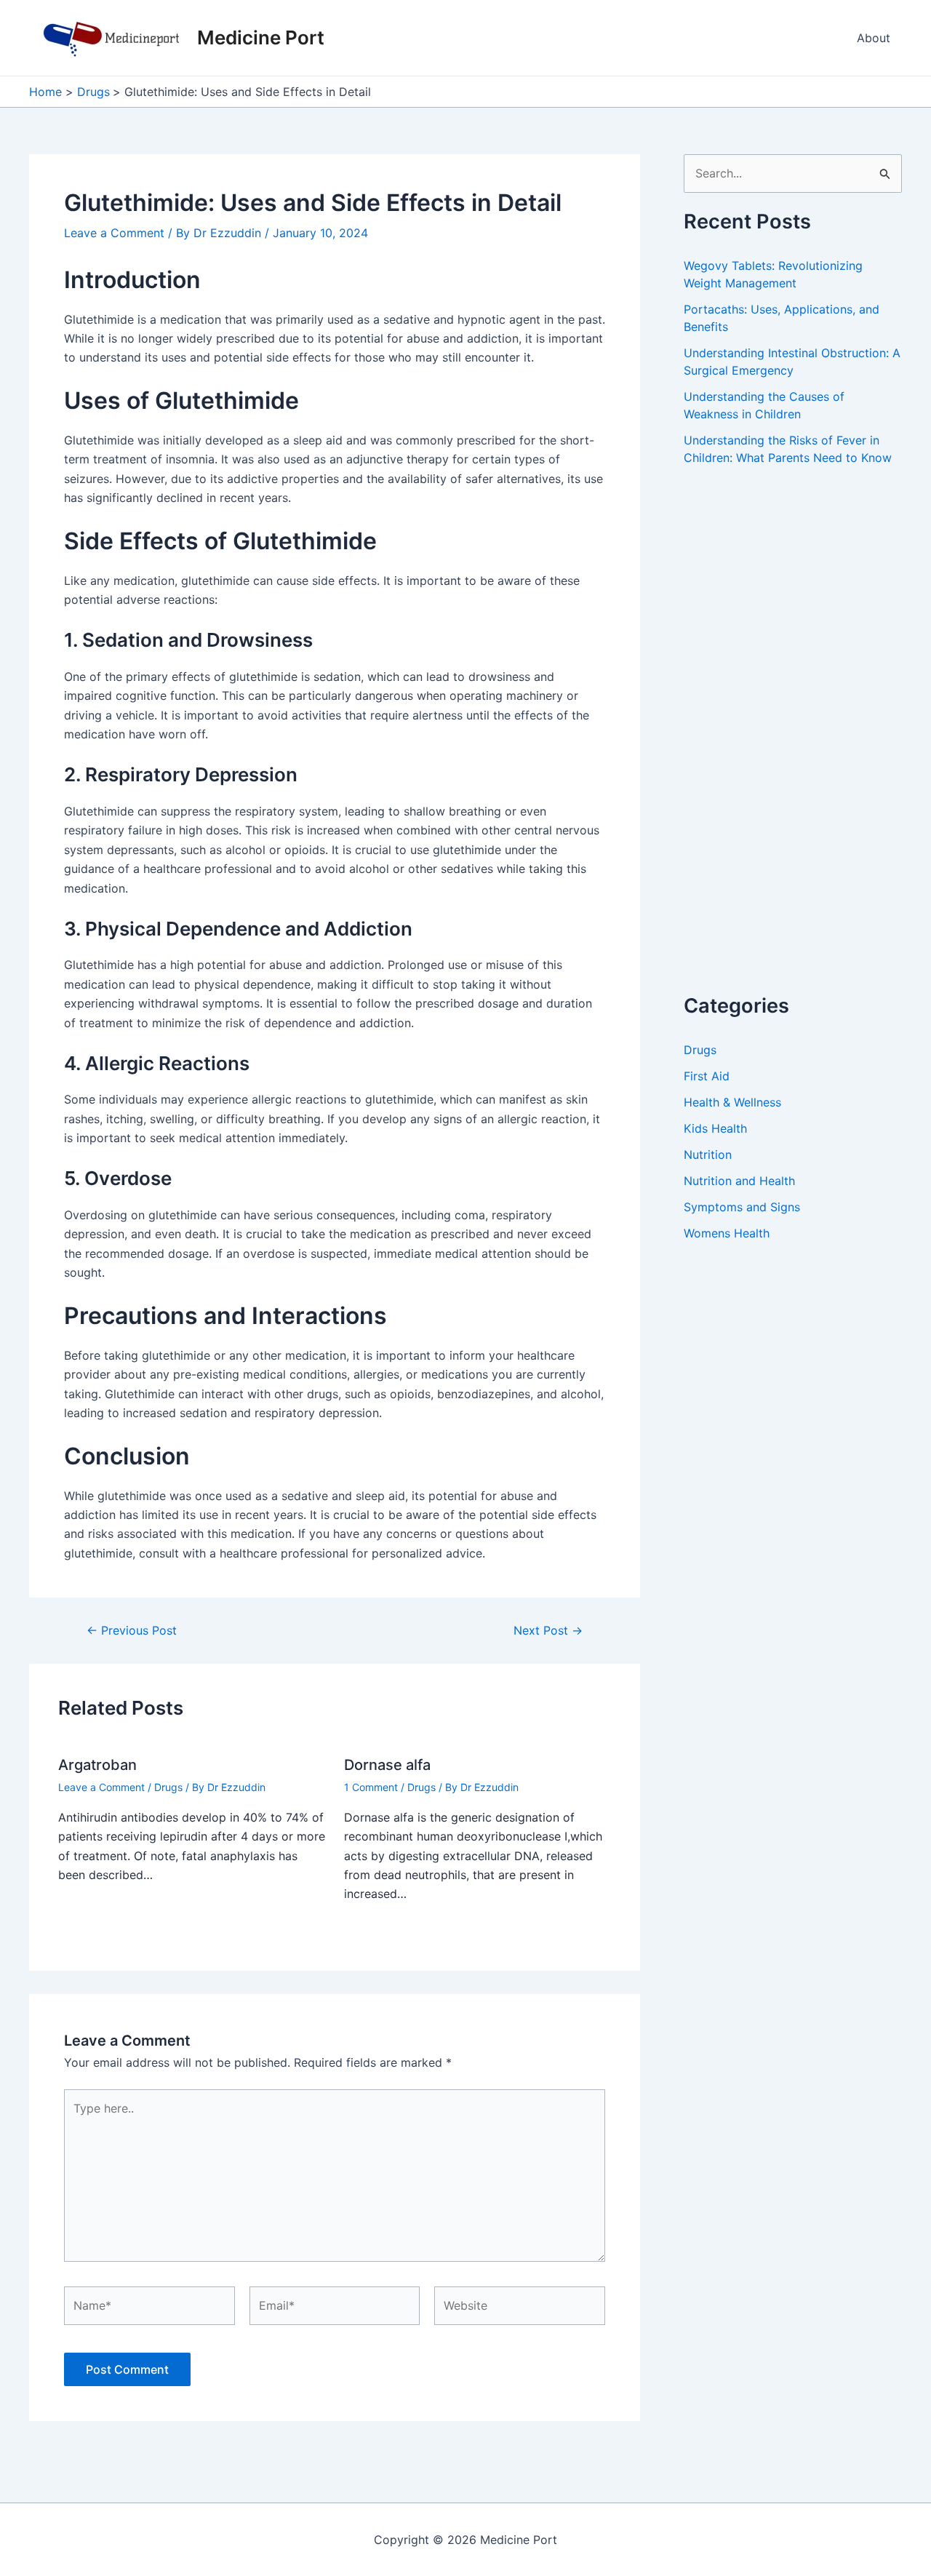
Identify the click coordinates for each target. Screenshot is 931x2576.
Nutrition (708, 1155)
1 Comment (371, 1787)
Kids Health (715, 1128)
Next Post (548, 1630)
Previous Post (132, 1630)
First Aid (707, 1076)
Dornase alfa (387, 1765)
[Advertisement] (793, 746)
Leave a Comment (114, 233)
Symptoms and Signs (742, 1207)
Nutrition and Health (739, 1181)
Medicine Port (261, 37)
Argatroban (97, 1765)
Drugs (168, 1787)
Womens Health (727, 1233)
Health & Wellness (732, 1102)
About (874, 38)
